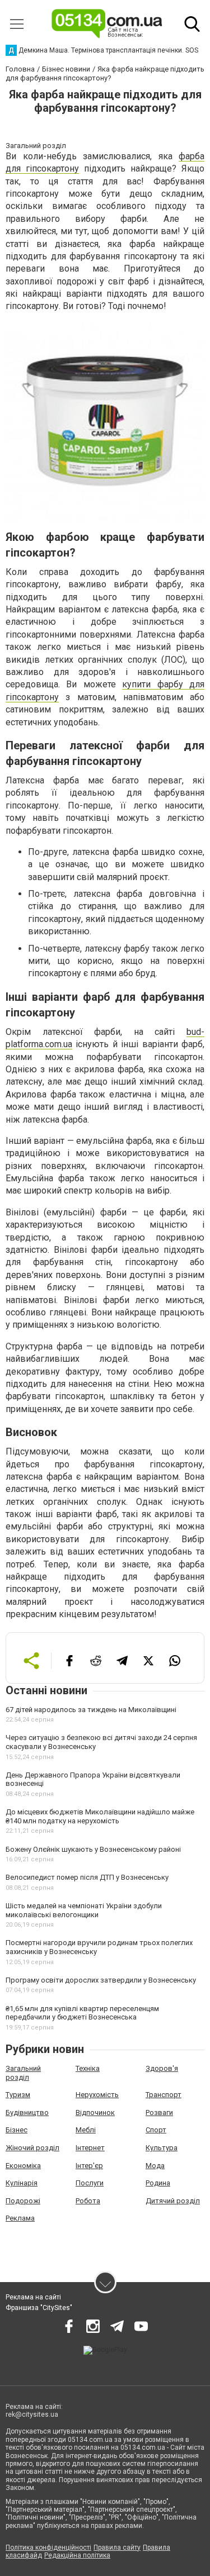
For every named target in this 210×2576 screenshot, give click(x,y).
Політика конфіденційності (48, 2548)
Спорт (156, 2130)
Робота (88, 2201)
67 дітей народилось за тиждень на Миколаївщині (91, 1710)
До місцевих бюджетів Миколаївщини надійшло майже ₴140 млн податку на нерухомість (100, 1816)
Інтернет (90, 2148)
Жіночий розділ (32, 2148)
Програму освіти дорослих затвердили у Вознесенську (101, 1980)
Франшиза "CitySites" (39, 2308)
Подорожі (23, 2201)
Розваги (159, 2112)
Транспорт (164, 2095)
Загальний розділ (23, 2073)
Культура (162, 2148)
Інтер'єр (89, 2166)
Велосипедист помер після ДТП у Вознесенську (87, 1877)
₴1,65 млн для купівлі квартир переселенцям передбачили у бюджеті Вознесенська (82, 2013)
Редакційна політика (77, 2555)
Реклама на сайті (33, 2297)
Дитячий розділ (173, 2201)
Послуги (90, 2183)
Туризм (18, 2095)
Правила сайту (117, 2548)
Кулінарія (22, 2183)
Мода (155, 2166)
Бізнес (17, 2130)
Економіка (23, 2166)
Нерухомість (97, 2095)
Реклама (20, 2218)
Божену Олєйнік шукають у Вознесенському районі (93, 1849)
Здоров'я (162, 2068)
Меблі (86, 2130)
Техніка (88, 2068)
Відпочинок (95, 2112)
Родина (158, 2183)
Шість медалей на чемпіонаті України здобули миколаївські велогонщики (84, 1910)
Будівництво (27, 2112)
